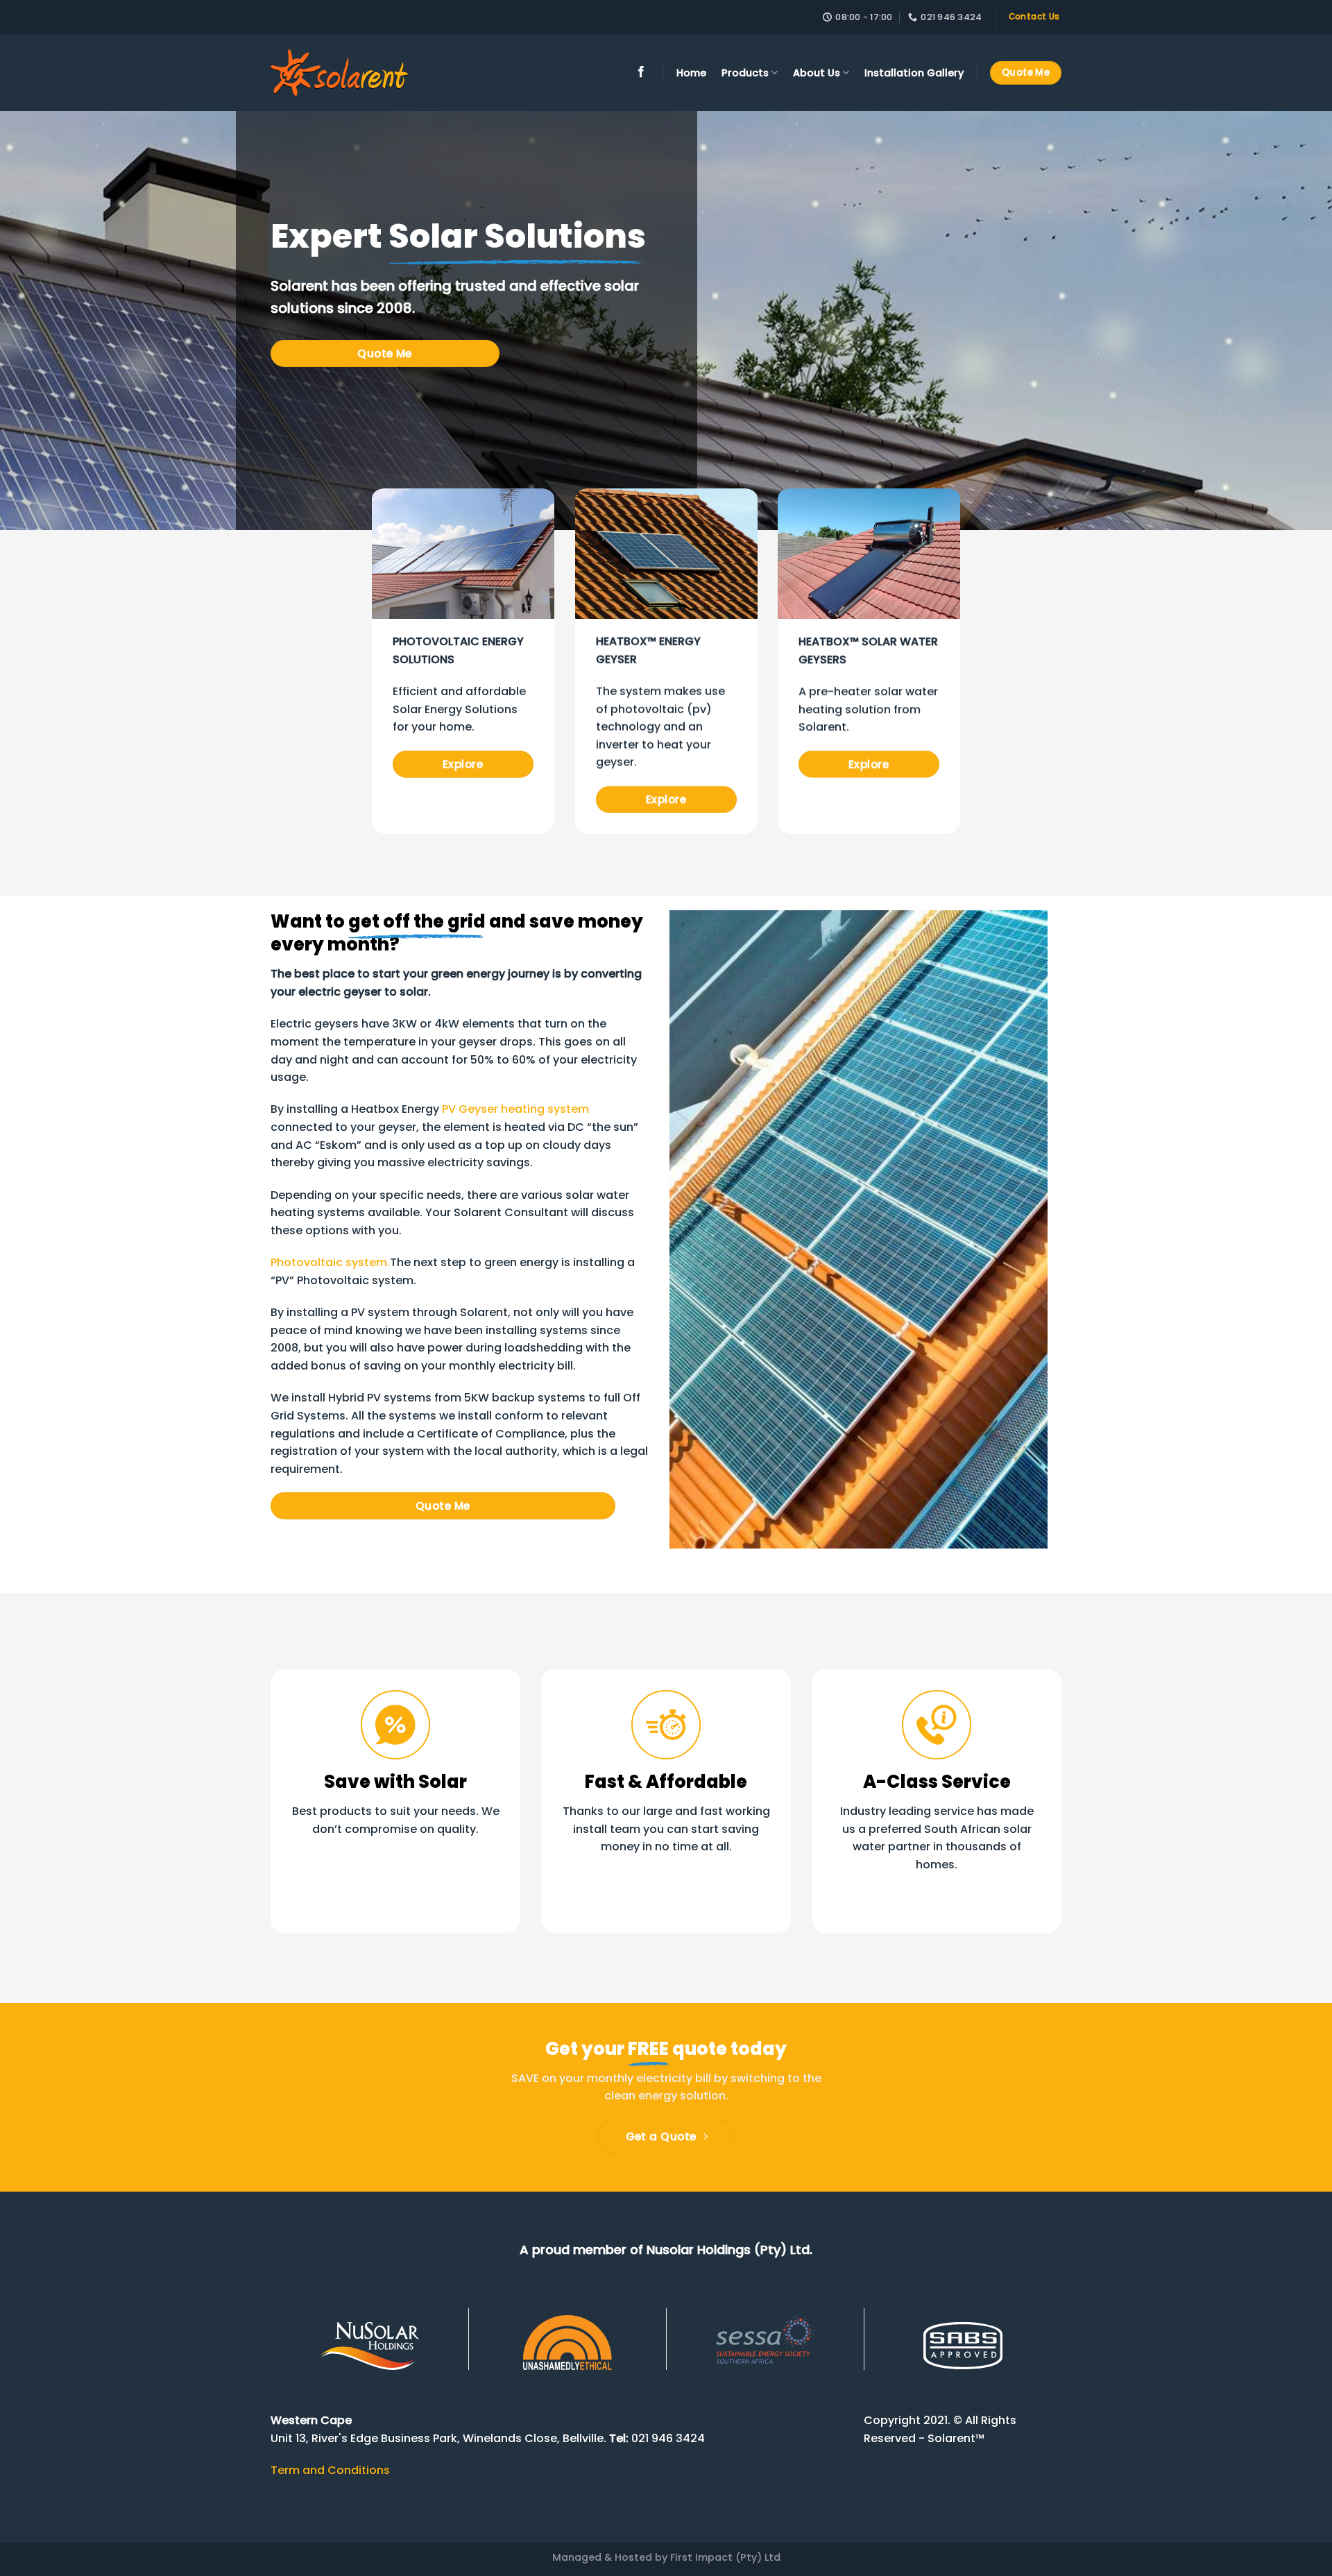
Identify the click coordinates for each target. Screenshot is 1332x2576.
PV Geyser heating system (515, 1110)
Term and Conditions (330, 2470)
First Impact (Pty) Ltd (725, 2557)
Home (691, 73)
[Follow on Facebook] (641, 72)
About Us (817, 73)
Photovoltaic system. (330, 1263)
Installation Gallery (914, 73)
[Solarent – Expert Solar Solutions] (340, 73)
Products (745, 73)
